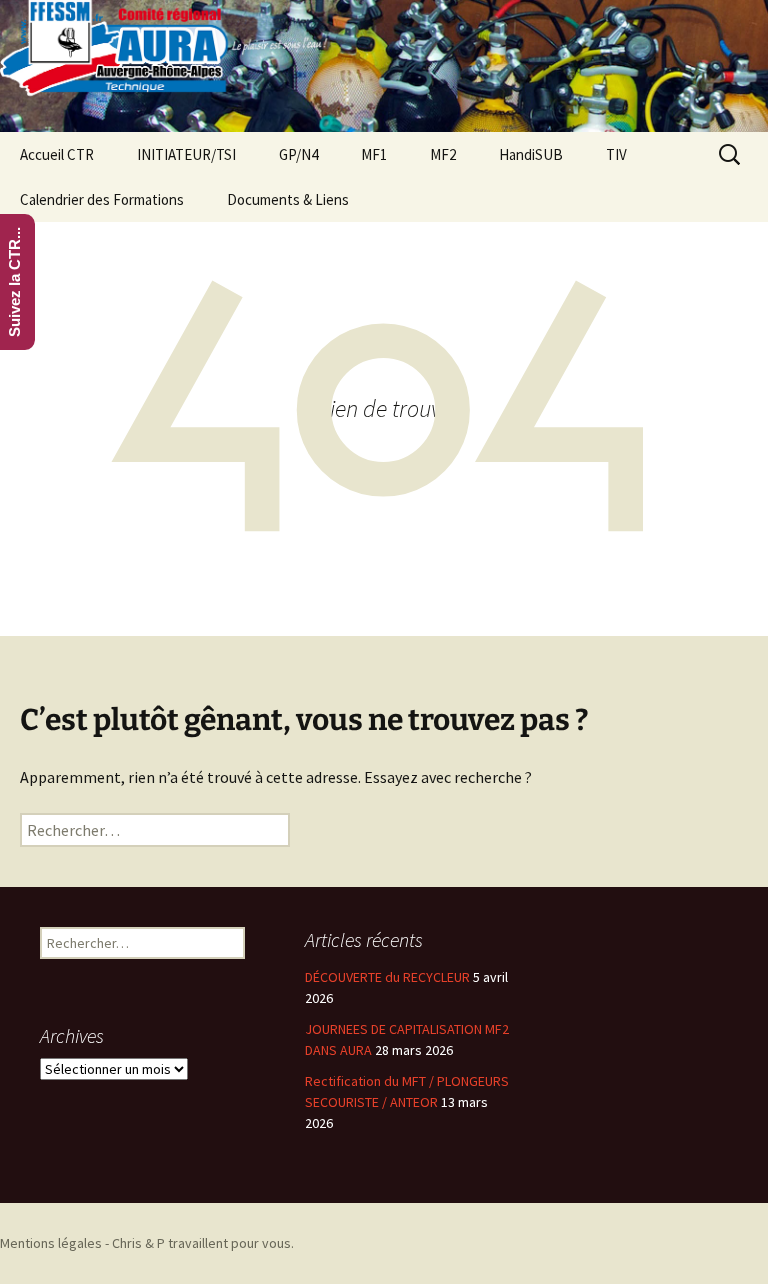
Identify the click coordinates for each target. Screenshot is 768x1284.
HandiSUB (531, 154)
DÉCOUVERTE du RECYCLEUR (387, 977)
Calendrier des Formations (102, 199)
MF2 (443, 154)
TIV (616, 154)
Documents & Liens (288, 199)
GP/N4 (298, 154)
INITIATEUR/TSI (186, 154)
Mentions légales (51, 1243)
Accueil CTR (57, 154)
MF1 (374, 154)
